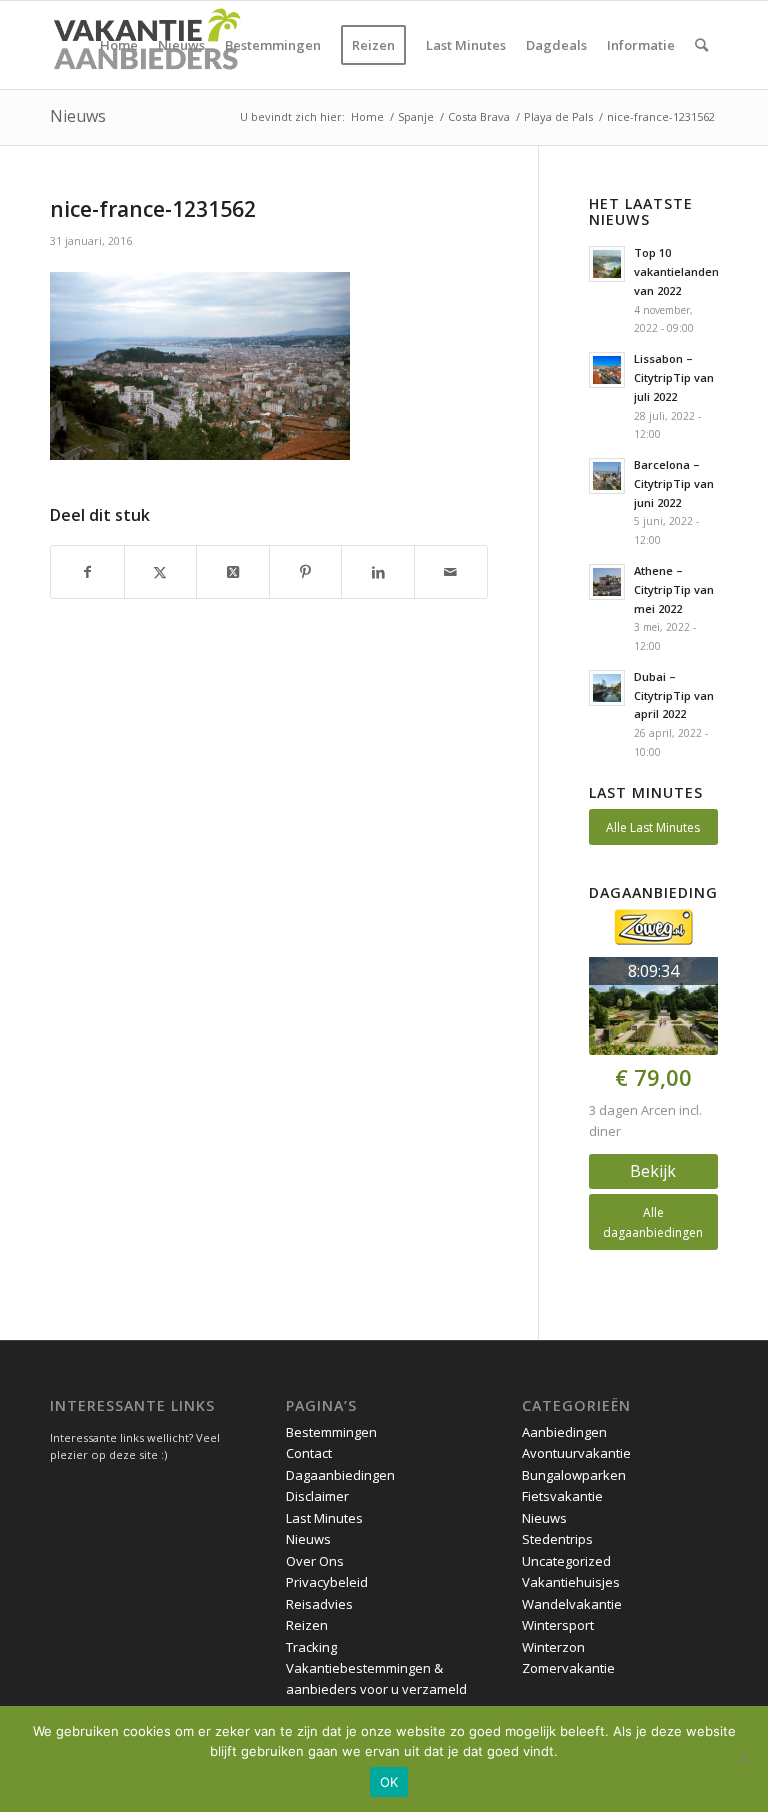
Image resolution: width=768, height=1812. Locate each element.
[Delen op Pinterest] (306, 572)
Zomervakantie (568, 1668)
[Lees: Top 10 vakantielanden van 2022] (607, 264)
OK (389, 1782)
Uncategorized (566, 1561)
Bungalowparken (574, 1475)
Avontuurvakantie (576, 1453)
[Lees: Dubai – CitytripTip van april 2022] (607, 688)
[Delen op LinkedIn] (378, 572)
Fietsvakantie (562, 1496)
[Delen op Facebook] (87, 572)
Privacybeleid (327, 1582)
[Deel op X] (233, 572)
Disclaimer (317, 1496)
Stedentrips (557, 1539)
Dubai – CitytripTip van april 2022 (674, 695)
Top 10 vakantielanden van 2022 (676, 271)
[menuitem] (119, 45)
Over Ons (315, 1561)
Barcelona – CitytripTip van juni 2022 (674, 483)
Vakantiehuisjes (571, 1582)
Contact (309, 1453)
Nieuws (78, 116)
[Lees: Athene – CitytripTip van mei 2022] (607, 582)
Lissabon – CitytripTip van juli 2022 (674, 377)
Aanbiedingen (564, 1432)
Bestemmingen (331, 1432)
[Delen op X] (161, 572)
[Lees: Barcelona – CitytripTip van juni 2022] (607, 476)
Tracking (311, 1647)
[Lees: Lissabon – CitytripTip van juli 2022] (607, 370)
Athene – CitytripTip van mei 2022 (674, 589)
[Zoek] (701, 45)
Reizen (307, 1625)
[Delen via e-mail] (451, 572)
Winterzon (553, 1647)
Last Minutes (324, 1518)
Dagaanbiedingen (340, 1475)
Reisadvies (319, 1604)
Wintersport (558, 1625)
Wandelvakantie (572, 1604)
